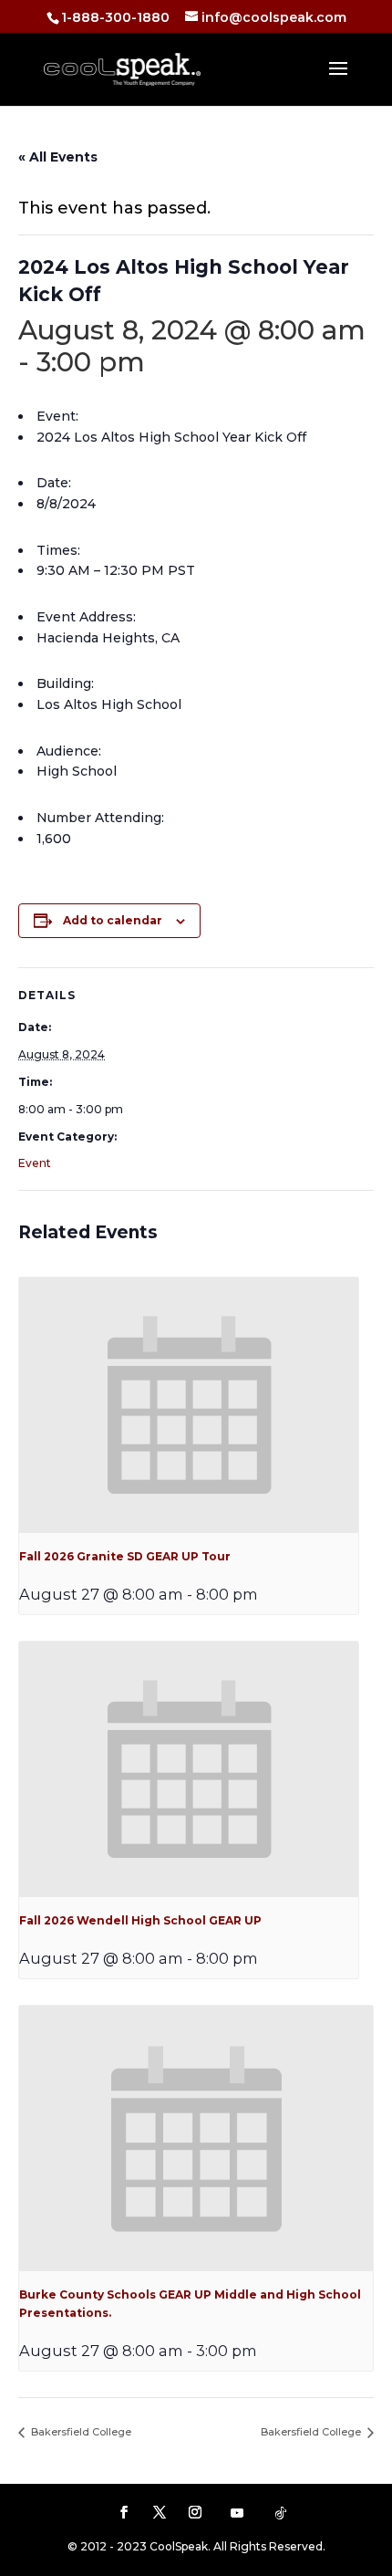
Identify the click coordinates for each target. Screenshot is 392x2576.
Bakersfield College (80, 2432)
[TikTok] (281, 2513)
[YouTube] (237, 2513)
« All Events (58, 157)
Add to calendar (113, 920)
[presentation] (189, 1405)
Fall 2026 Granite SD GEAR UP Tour (125, 1556)
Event (35, 1163)
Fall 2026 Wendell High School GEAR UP (140, 1920)
